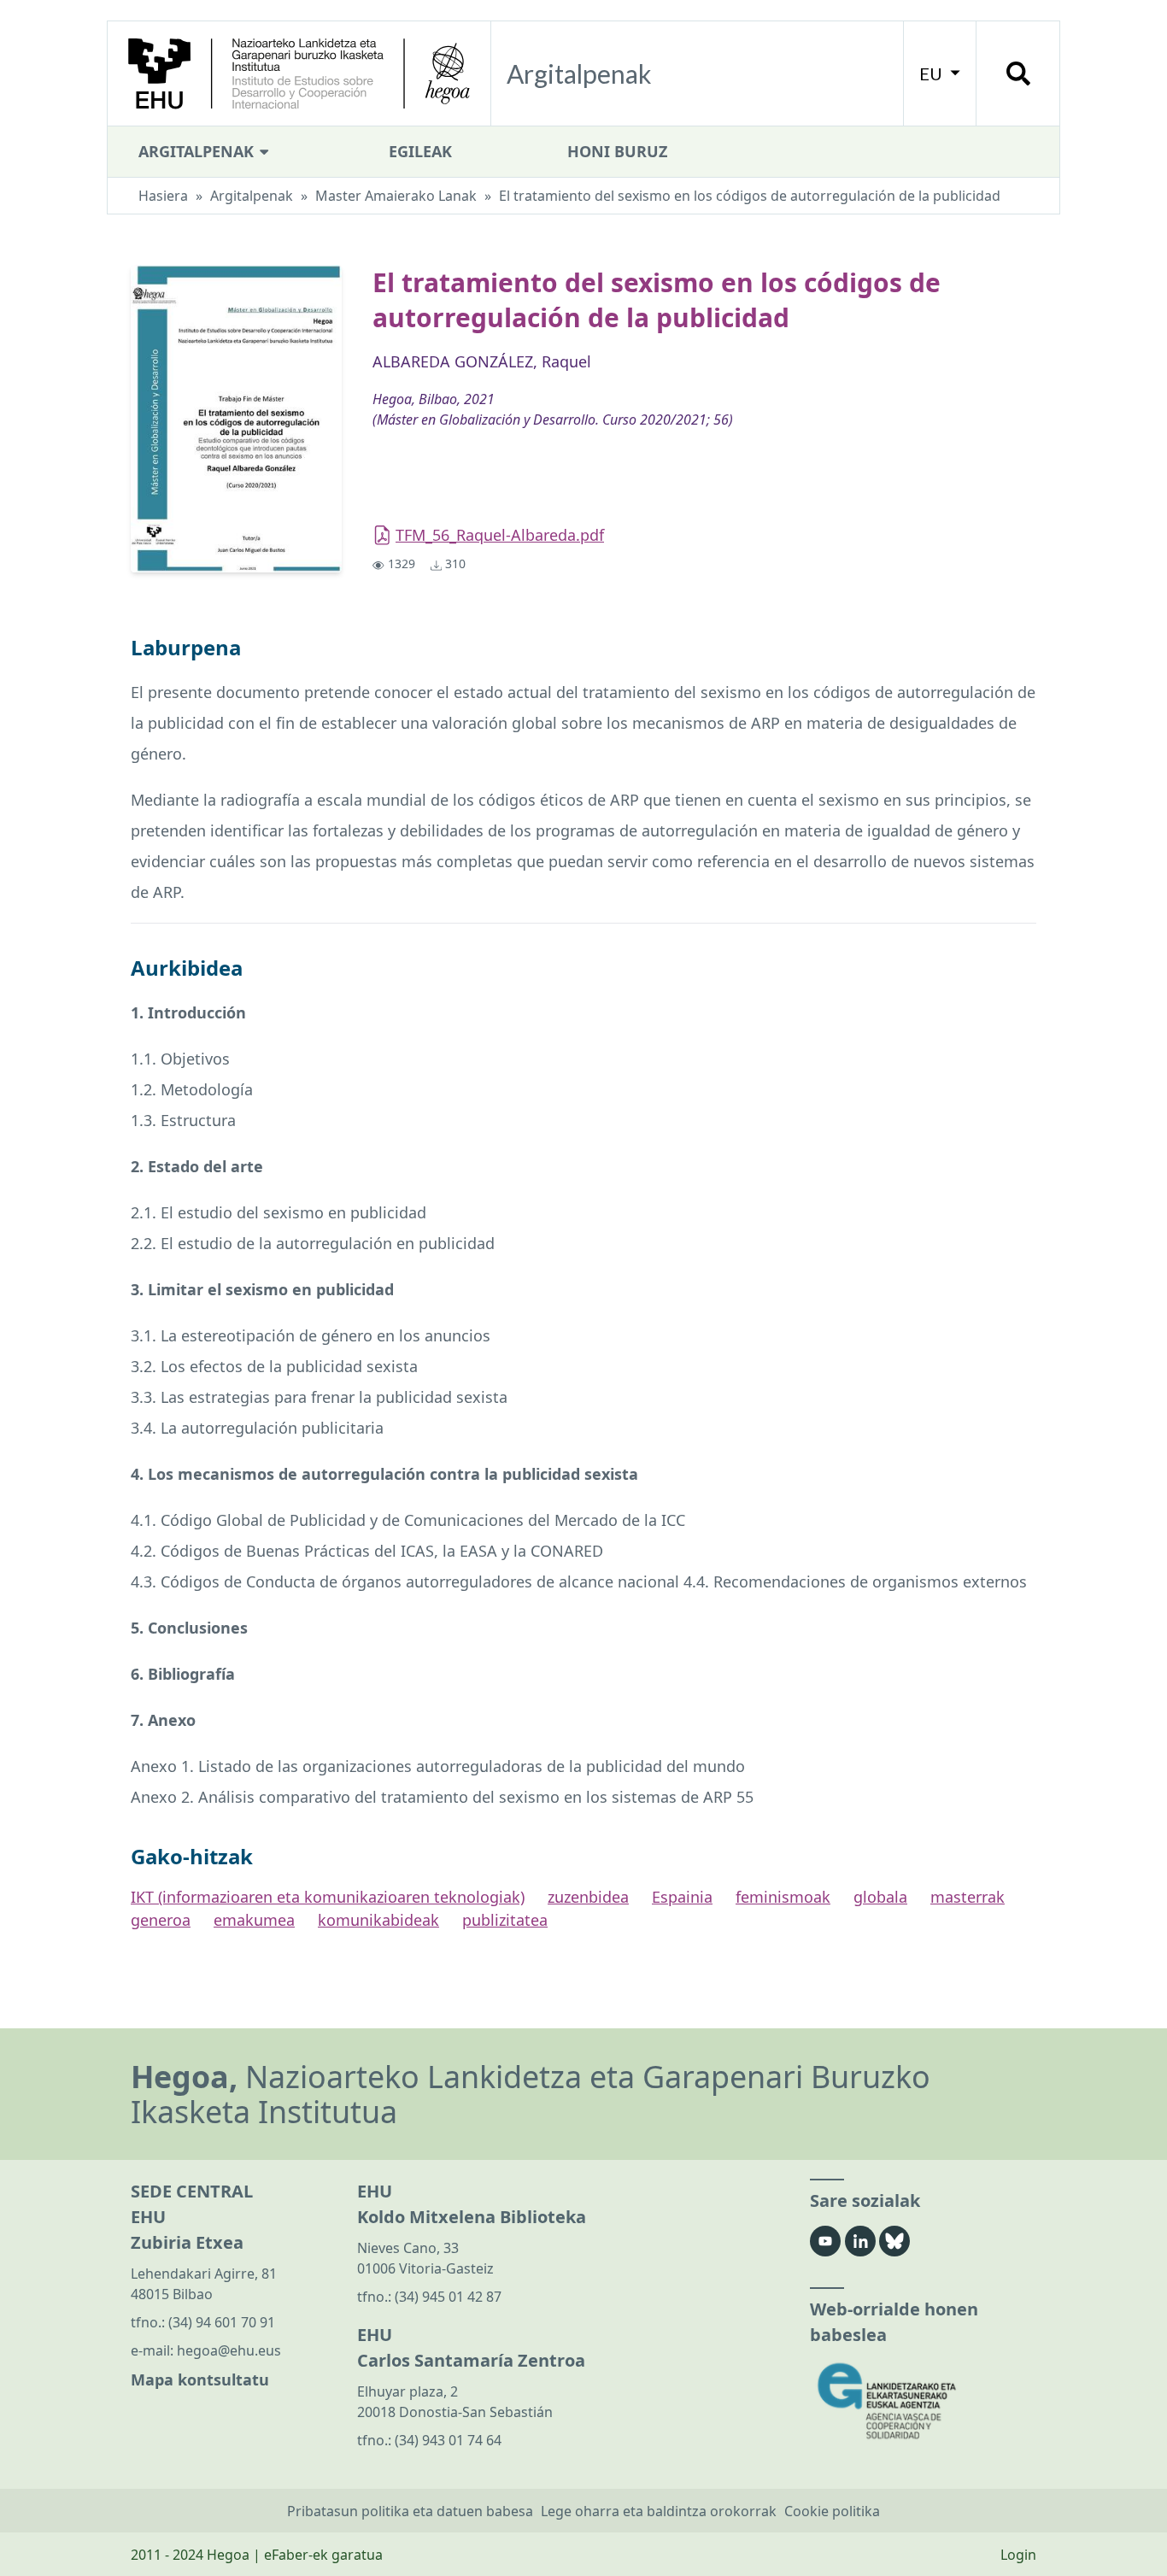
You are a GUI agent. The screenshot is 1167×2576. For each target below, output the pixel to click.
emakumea (254, 1920)
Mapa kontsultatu (200, 2379)
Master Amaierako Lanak (396, 196)
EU (932, 73)
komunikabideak (378, 1920)
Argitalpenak (198, 151)
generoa (161, 1920)
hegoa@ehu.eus (229, 2350)
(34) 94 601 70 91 (222, 2322)
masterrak (968, 1897)
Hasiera (163, 196)
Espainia (682, 1897)
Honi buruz (617, 151)
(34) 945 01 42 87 (448, 2297)
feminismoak (783, 1897)
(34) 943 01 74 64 (448, 2440)
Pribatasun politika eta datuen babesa (410, 2511)
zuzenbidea (588, 1897)
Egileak (420, 151)
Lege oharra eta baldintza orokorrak (659, 2511)
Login (1018, 2555)
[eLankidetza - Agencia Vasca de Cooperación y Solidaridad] (923, 2401)
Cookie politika (832, 2511)
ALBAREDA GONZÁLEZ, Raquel (482, 361)
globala (880, 1897)
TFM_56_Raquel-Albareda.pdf (500, 535)
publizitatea (505, 1920)
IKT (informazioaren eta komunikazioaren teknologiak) (328, 1897)
